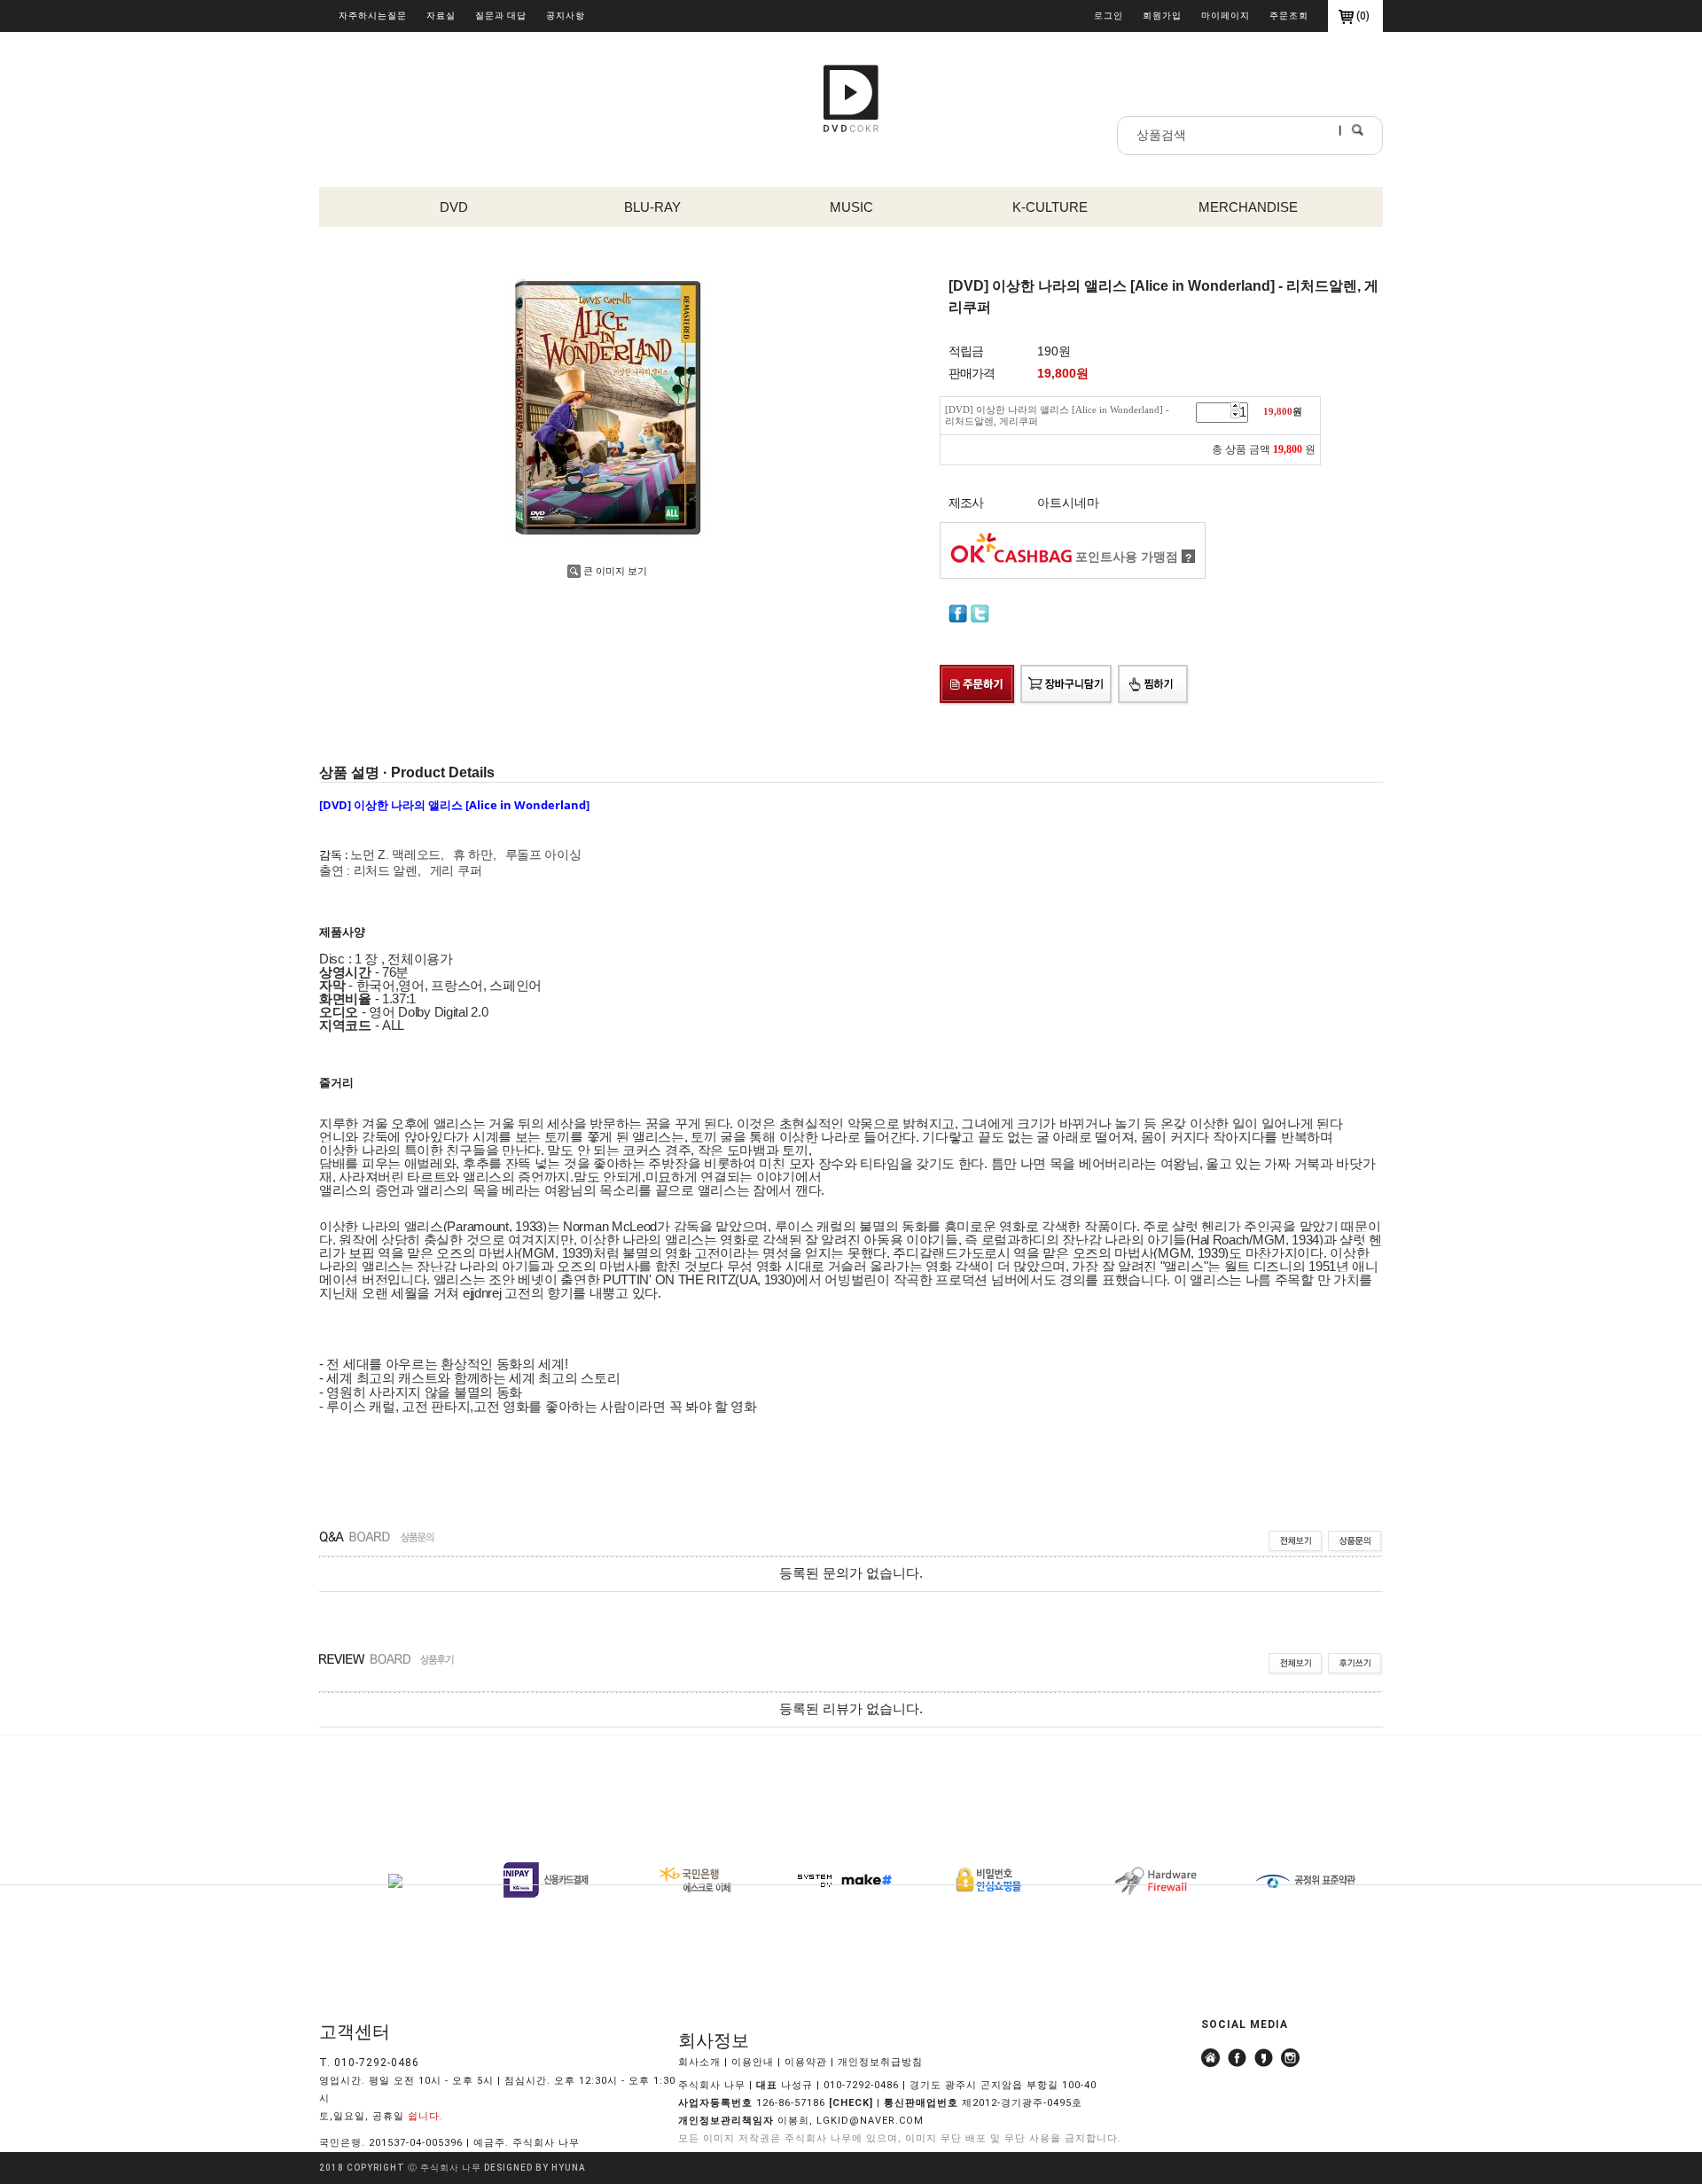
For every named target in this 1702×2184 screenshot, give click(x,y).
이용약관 (806, 2062)
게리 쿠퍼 (456, 870)
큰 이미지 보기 (615, 571)
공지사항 (566, 16)
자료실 (441, 16)
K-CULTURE (1050, 207)
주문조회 (1289, 16)
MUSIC (851, 207)
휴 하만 (473, 854)
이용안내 (753, 2062)
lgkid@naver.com (870, 2121)
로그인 (1109, 16)
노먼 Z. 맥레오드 (395, 854)
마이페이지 (1226, 16)
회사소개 (699, 2062)
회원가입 (1162, 16)
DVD (454, 207)
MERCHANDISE (1248, 207)
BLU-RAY (652, 207)
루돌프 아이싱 (543, 854)
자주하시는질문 (373, 16)
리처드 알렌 (386, 870)
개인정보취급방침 (880, 2062)
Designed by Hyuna (535, 2168)
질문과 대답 (501, 16)
